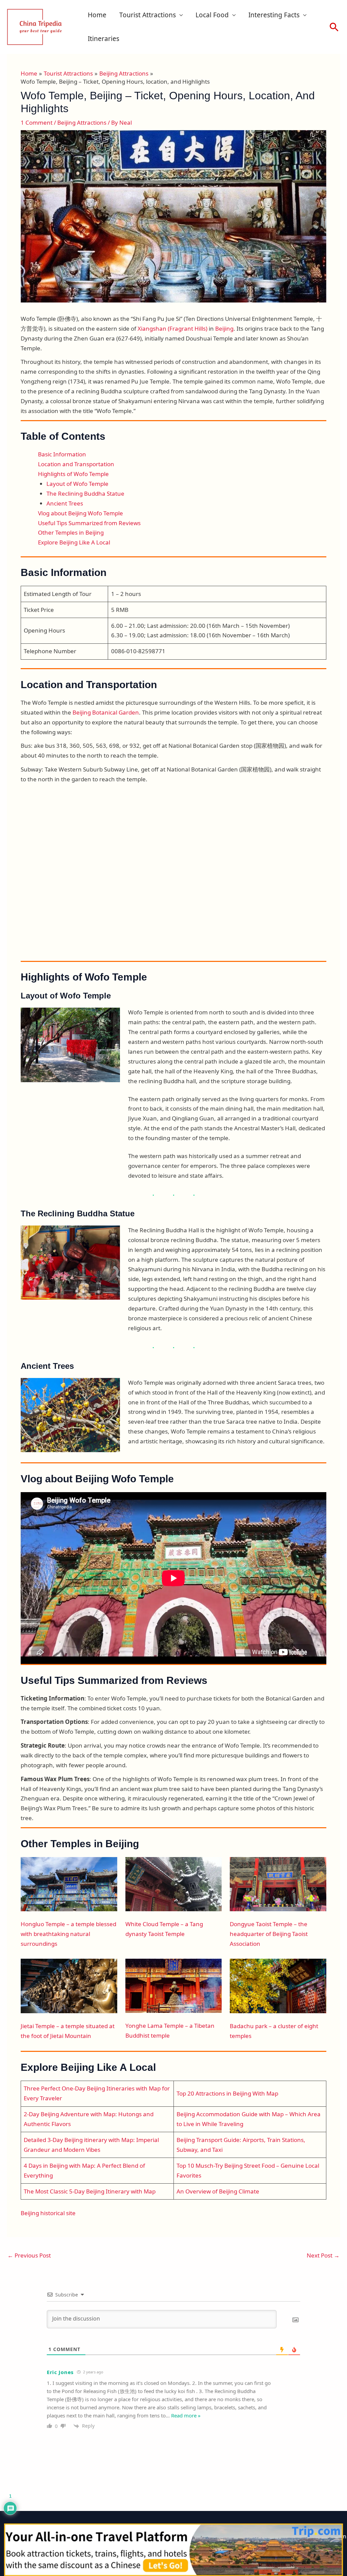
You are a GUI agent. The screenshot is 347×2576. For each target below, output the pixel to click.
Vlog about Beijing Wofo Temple (80, 513)
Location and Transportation (76, 464)
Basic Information (62, 454)
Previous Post (29, 2255)
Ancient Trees (65, 503)
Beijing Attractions (82, 122)
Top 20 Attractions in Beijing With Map (227, 2093)
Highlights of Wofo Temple (73, 474)
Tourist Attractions (148, 15)
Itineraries (104, 39)
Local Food (212, 15)
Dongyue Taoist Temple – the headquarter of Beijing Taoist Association (269, 1934)
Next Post (323, 2255)
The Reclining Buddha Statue (85, 493)
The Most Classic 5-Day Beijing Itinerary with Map (90, 2191)
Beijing (224, 328)
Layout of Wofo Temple (77, 484)
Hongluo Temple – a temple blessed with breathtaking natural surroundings (68, 1934)
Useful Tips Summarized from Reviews (89, 523)
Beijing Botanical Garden (106, 712)
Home (97, 15)
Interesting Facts (274, 15)
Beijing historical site (48, 2213)
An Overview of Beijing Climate (218, 2191)
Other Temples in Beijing (71, 532)
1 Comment (37, 122)
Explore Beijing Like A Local (74, 542)
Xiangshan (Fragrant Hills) (172, 328)
